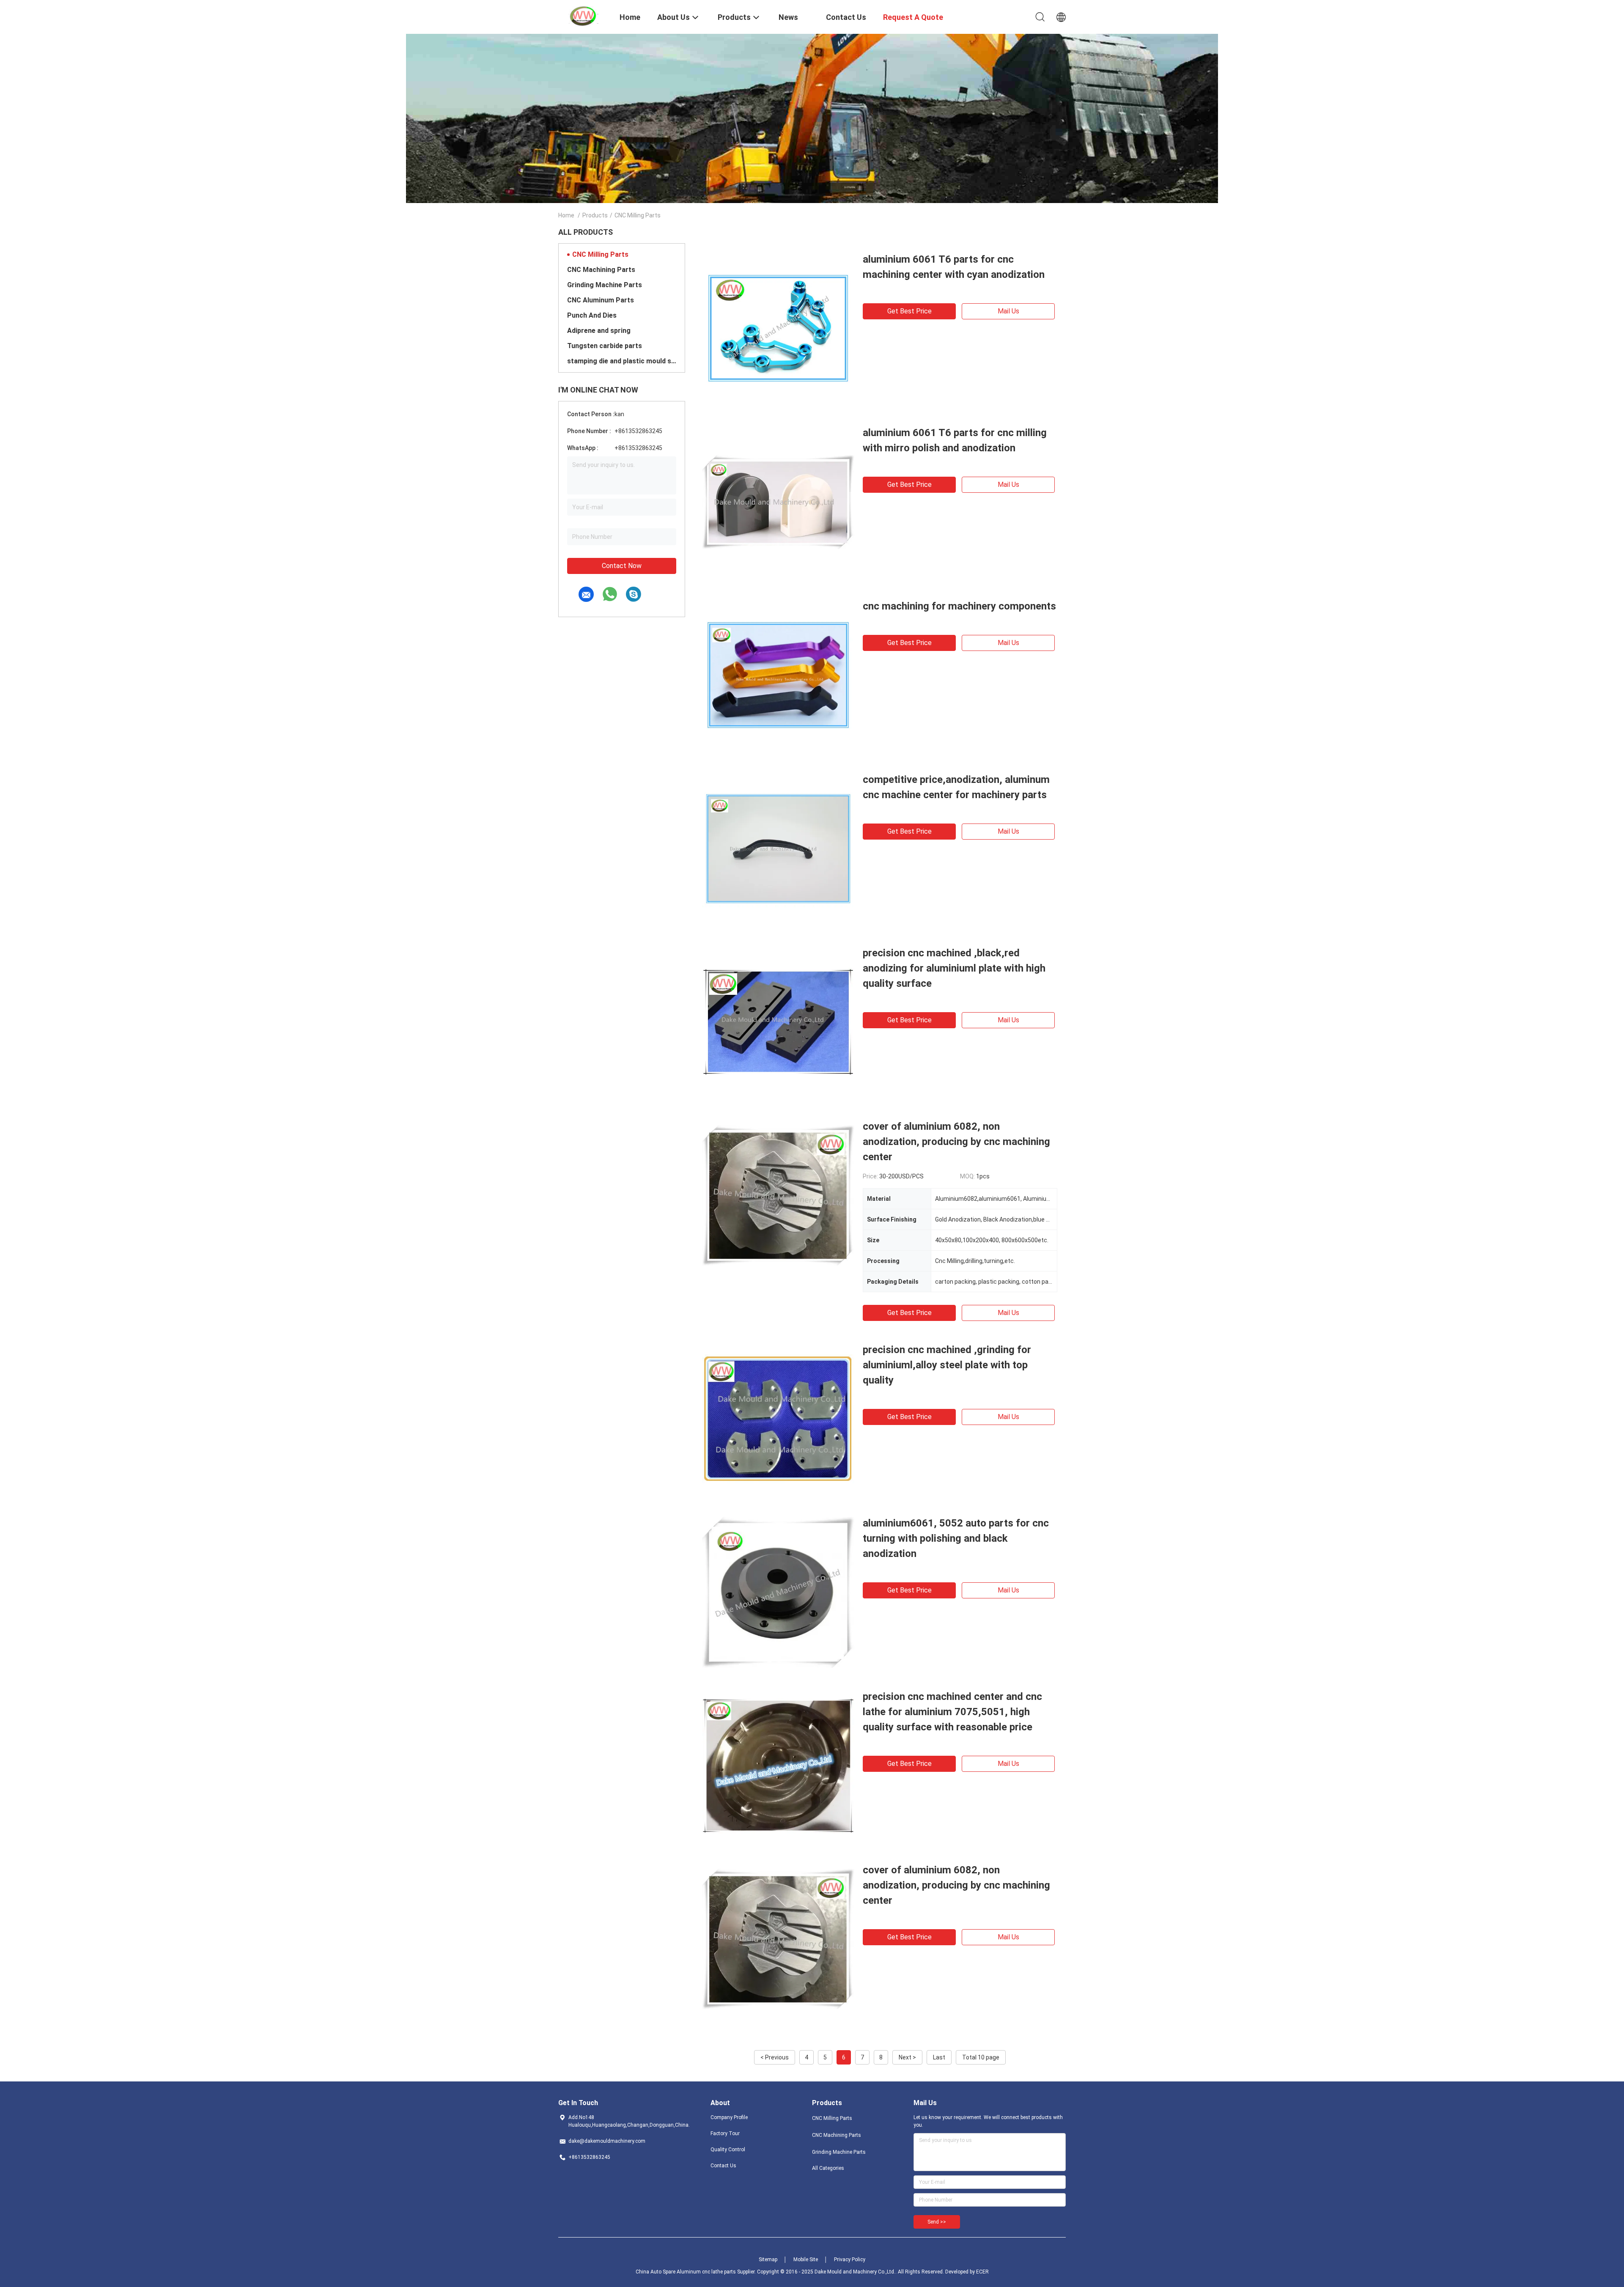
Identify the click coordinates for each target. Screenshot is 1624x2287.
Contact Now (622, 566)
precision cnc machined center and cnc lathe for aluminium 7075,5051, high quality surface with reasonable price (952, 1712)
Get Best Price (909, 311)
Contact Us (723, 2166)
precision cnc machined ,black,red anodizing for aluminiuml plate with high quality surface (954, 968)
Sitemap (768, 2260)
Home (566, 215)
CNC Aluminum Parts (601, 300)
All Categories (828, 2168)
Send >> (937, 2222)
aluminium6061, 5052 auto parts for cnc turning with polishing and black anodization (956, 1538)
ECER (982, 2272)
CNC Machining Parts (601, 270)
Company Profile (729, 2117)
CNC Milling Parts (600, 254)
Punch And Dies (592, 315)
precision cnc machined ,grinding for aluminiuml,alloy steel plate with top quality (947, 1365)
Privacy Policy (850, 2260)
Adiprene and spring (599, 331)
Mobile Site (806, 2260)
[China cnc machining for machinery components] (778, 675)
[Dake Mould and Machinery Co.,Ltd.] (584, 16)
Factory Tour (725, 2133)
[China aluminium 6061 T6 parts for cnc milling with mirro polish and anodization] (778, 501)
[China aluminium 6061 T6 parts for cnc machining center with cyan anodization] (778, 328)
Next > (907, 2057)
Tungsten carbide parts (605, 346)
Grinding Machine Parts (605, 285)
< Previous (775, 2057)
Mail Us (1008, 311)
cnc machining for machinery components (959, 606)
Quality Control (728, 2150)
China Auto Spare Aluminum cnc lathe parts (686, 2272)
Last (939, 2057)
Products (595, 215)
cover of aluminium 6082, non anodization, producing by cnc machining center (956, 1142)
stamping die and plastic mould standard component (622, 361)
